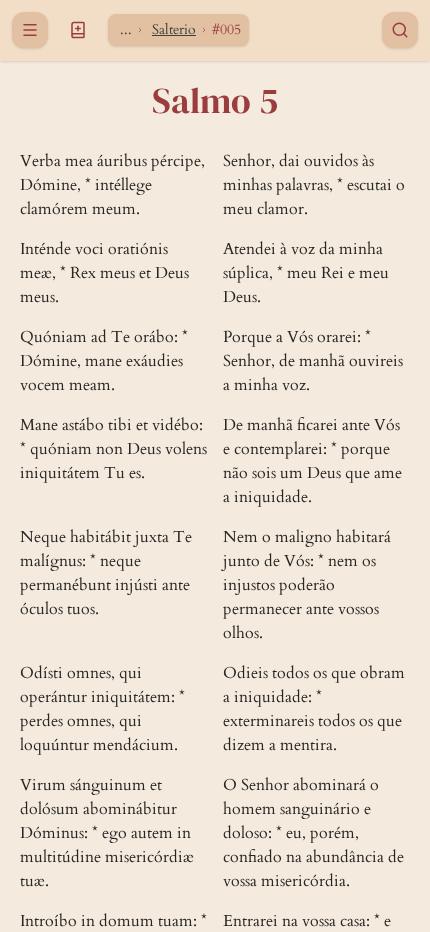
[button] (78, 30)
